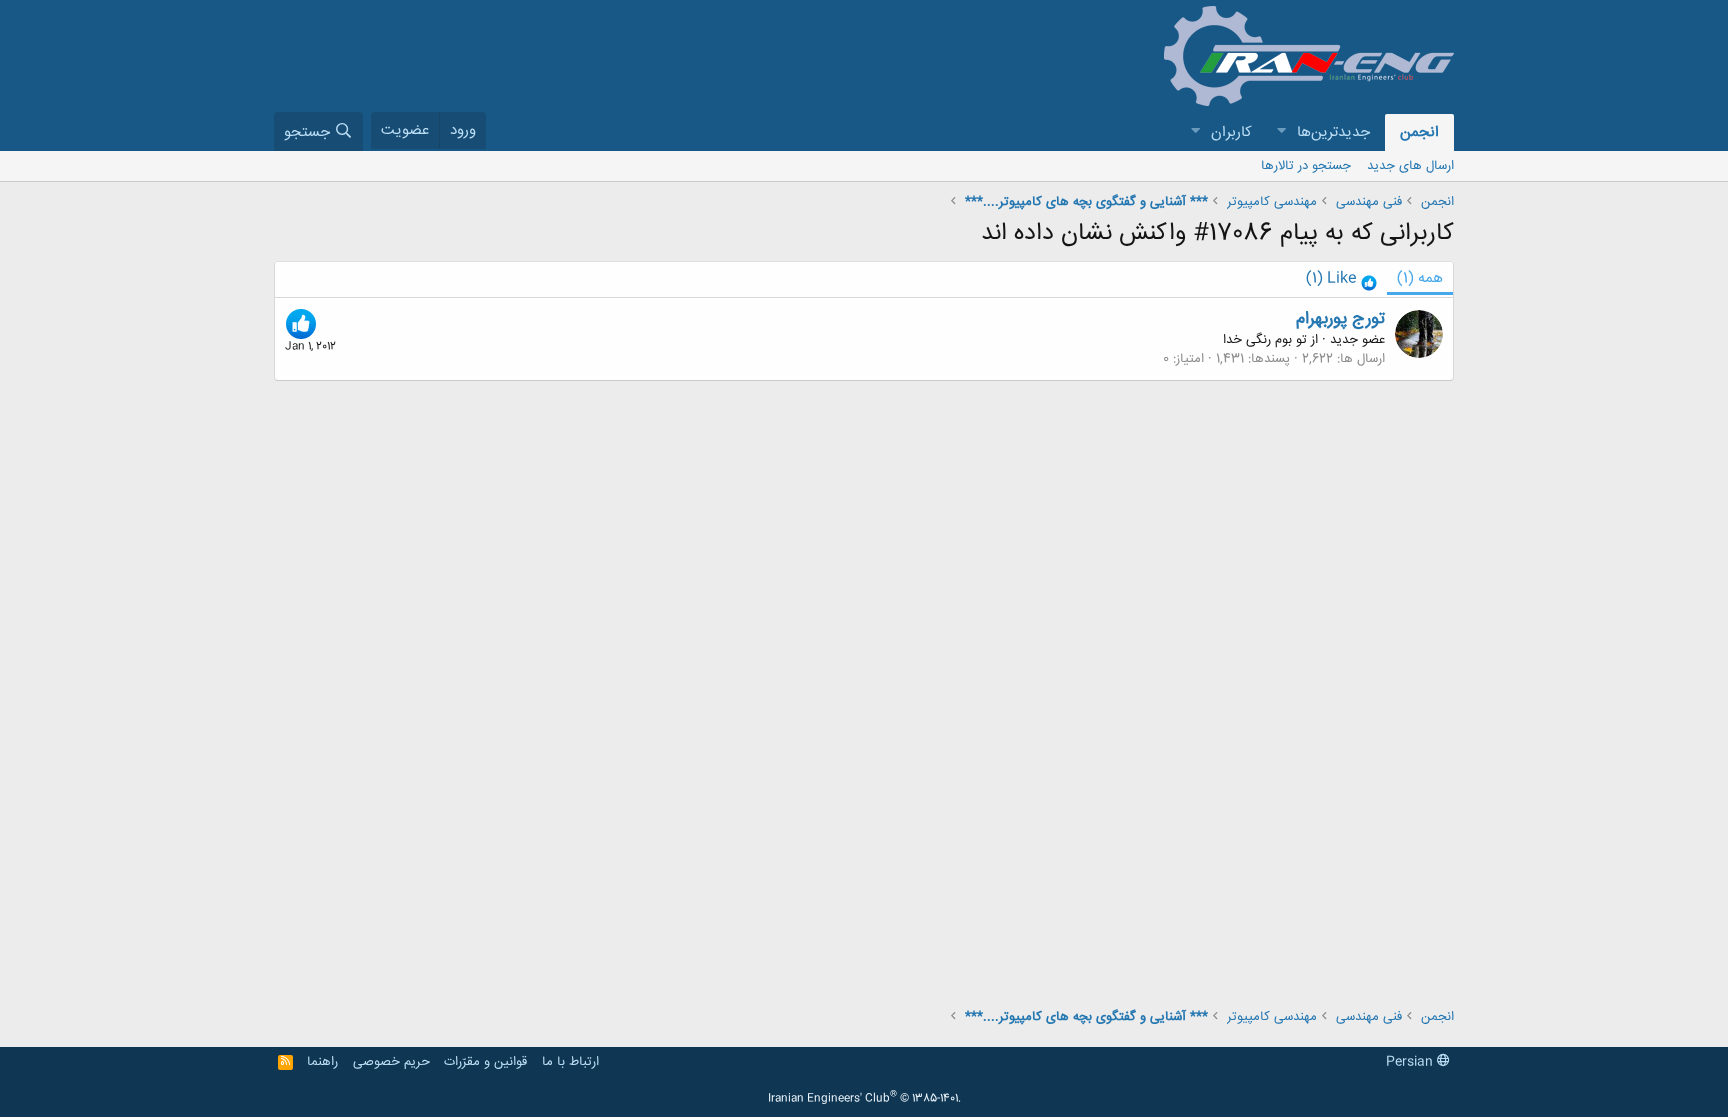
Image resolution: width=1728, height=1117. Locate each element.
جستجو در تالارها (1306, 166)
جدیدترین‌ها (1333, 132)
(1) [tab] (1420, 278)
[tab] (1341, 279)
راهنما (322, 1062)
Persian (1411, 1062)
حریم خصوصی (391, 1062)
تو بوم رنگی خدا (1265, 340)
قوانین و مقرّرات (485, 1062)
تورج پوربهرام (1340, 319)
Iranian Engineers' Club (864, 1099)
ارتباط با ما (570, 1062)
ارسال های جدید (1410, 166)
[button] (1281, 132)
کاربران (1231, 132)
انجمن (1419, 132)
